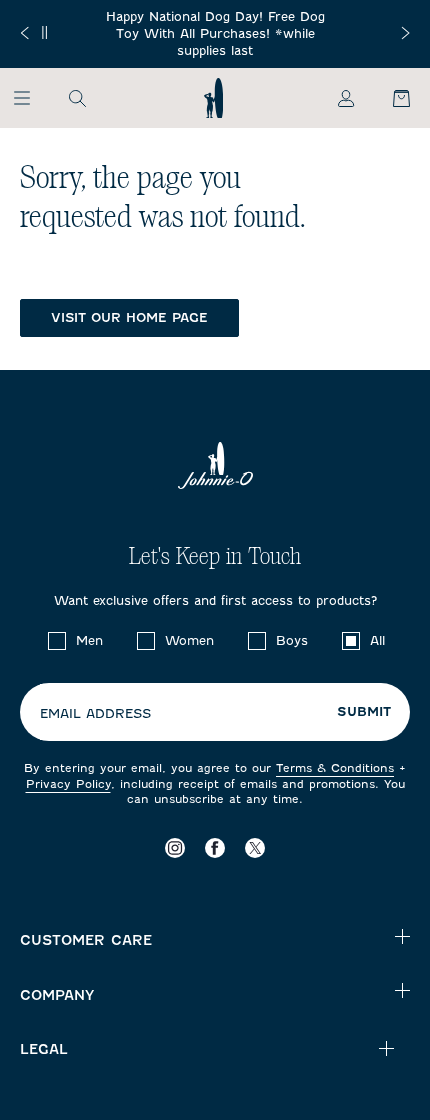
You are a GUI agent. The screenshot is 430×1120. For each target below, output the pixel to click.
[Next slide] (405, 33)
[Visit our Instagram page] (175, 847)
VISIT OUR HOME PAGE (129, 317)
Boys (292, 640)
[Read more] (215, 34)
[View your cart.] (390, 98)
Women (189, 640)
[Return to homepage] (213, 98)
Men (89, 640)
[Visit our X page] (255, 847)
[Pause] (44, 32)
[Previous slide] (24, 33)
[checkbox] (57, 641)
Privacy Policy (68, 784)
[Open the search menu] (77, 98)
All (377, 640)
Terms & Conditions (335, 768)
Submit (364, 712)
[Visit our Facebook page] (215, 847)
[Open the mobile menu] (31, 98)
